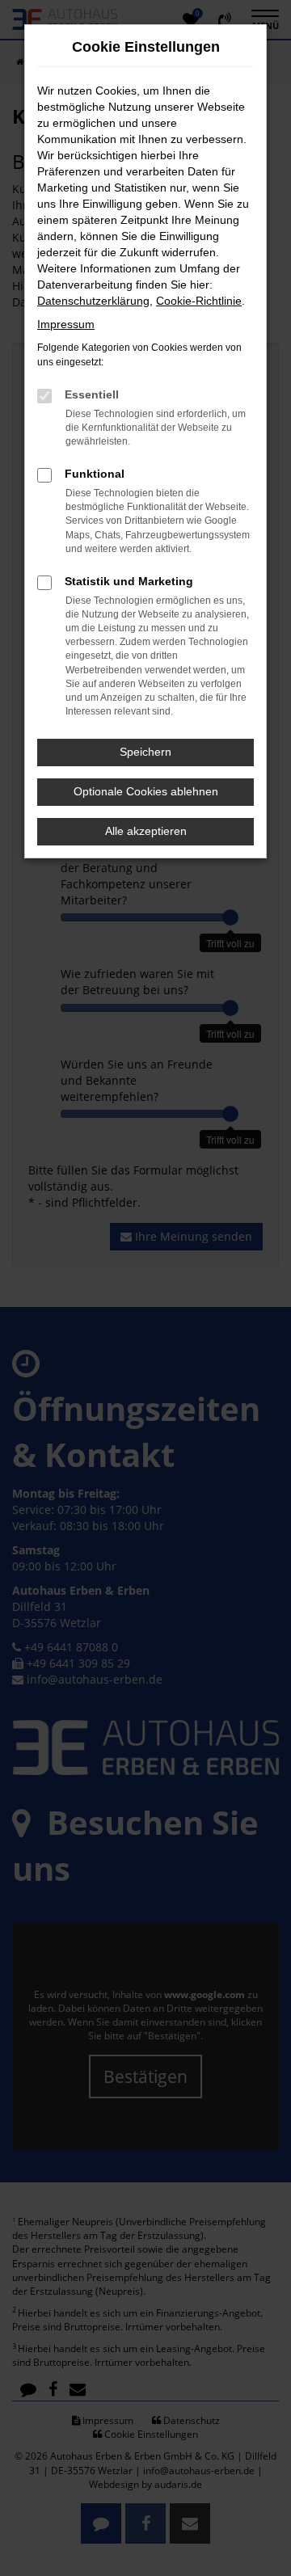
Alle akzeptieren (146, 831)
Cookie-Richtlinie (199, 301)
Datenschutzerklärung (93, 301)
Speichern (145, 752)
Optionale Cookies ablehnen (146, 791)
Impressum (66, 324)
